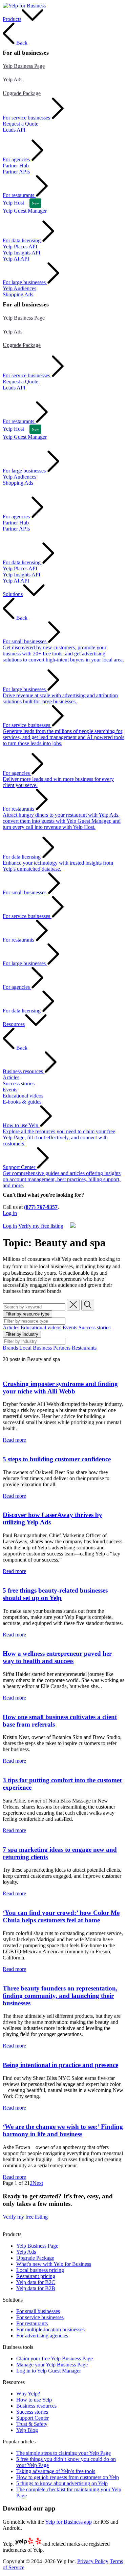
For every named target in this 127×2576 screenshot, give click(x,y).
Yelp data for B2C (36, 2282)
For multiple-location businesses (50, 2329)
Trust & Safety (32, 2424)
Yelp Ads (13, 79)
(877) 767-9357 (41, 1207)
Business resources (36, 2406)
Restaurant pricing (36, 2276)
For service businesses (40, 2317)
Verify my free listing (25, 1219)
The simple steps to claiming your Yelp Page (63, 2453)
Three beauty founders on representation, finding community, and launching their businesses (60, 1996)
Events (71, 1327)
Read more (14, 1440)
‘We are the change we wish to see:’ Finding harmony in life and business (63, 2130)
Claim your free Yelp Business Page (55, 2358)
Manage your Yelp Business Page (52, 2365)
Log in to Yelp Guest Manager (49, 2371)
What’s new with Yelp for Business (54, 2264)
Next (38, 2183)
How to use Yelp (34, 2400)
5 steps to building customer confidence (57, 1459)
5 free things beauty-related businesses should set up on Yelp (55, 1594)
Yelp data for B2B (36, 2288)
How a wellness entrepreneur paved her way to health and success (57, 1657)
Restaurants (84, 1348)
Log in (10, 1213)
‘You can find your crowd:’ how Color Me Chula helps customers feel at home (61, 1916)
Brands (11, 1348)
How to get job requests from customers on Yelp (68, 2477)
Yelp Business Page (24, 66)
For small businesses (38, 2311)
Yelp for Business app (68, 2522)
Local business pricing (40, 2270)
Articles (12, 1327)
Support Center (33, 2418)
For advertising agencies (42, 2336)
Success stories (94, 1327)
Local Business (36, 1348)
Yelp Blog (27, 2430)
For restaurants (32, 2323)
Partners (62, 1348)
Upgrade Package (22, 93)
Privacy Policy (93, 2561)
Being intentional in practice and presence (60, 2065)
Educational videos (42, 1327)
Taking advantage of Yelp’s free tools (56, 2471)
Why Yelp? (28, 2394)
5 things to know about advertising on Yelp (62, 2483)
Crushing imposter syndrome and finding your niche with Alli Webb (60, 1388)
